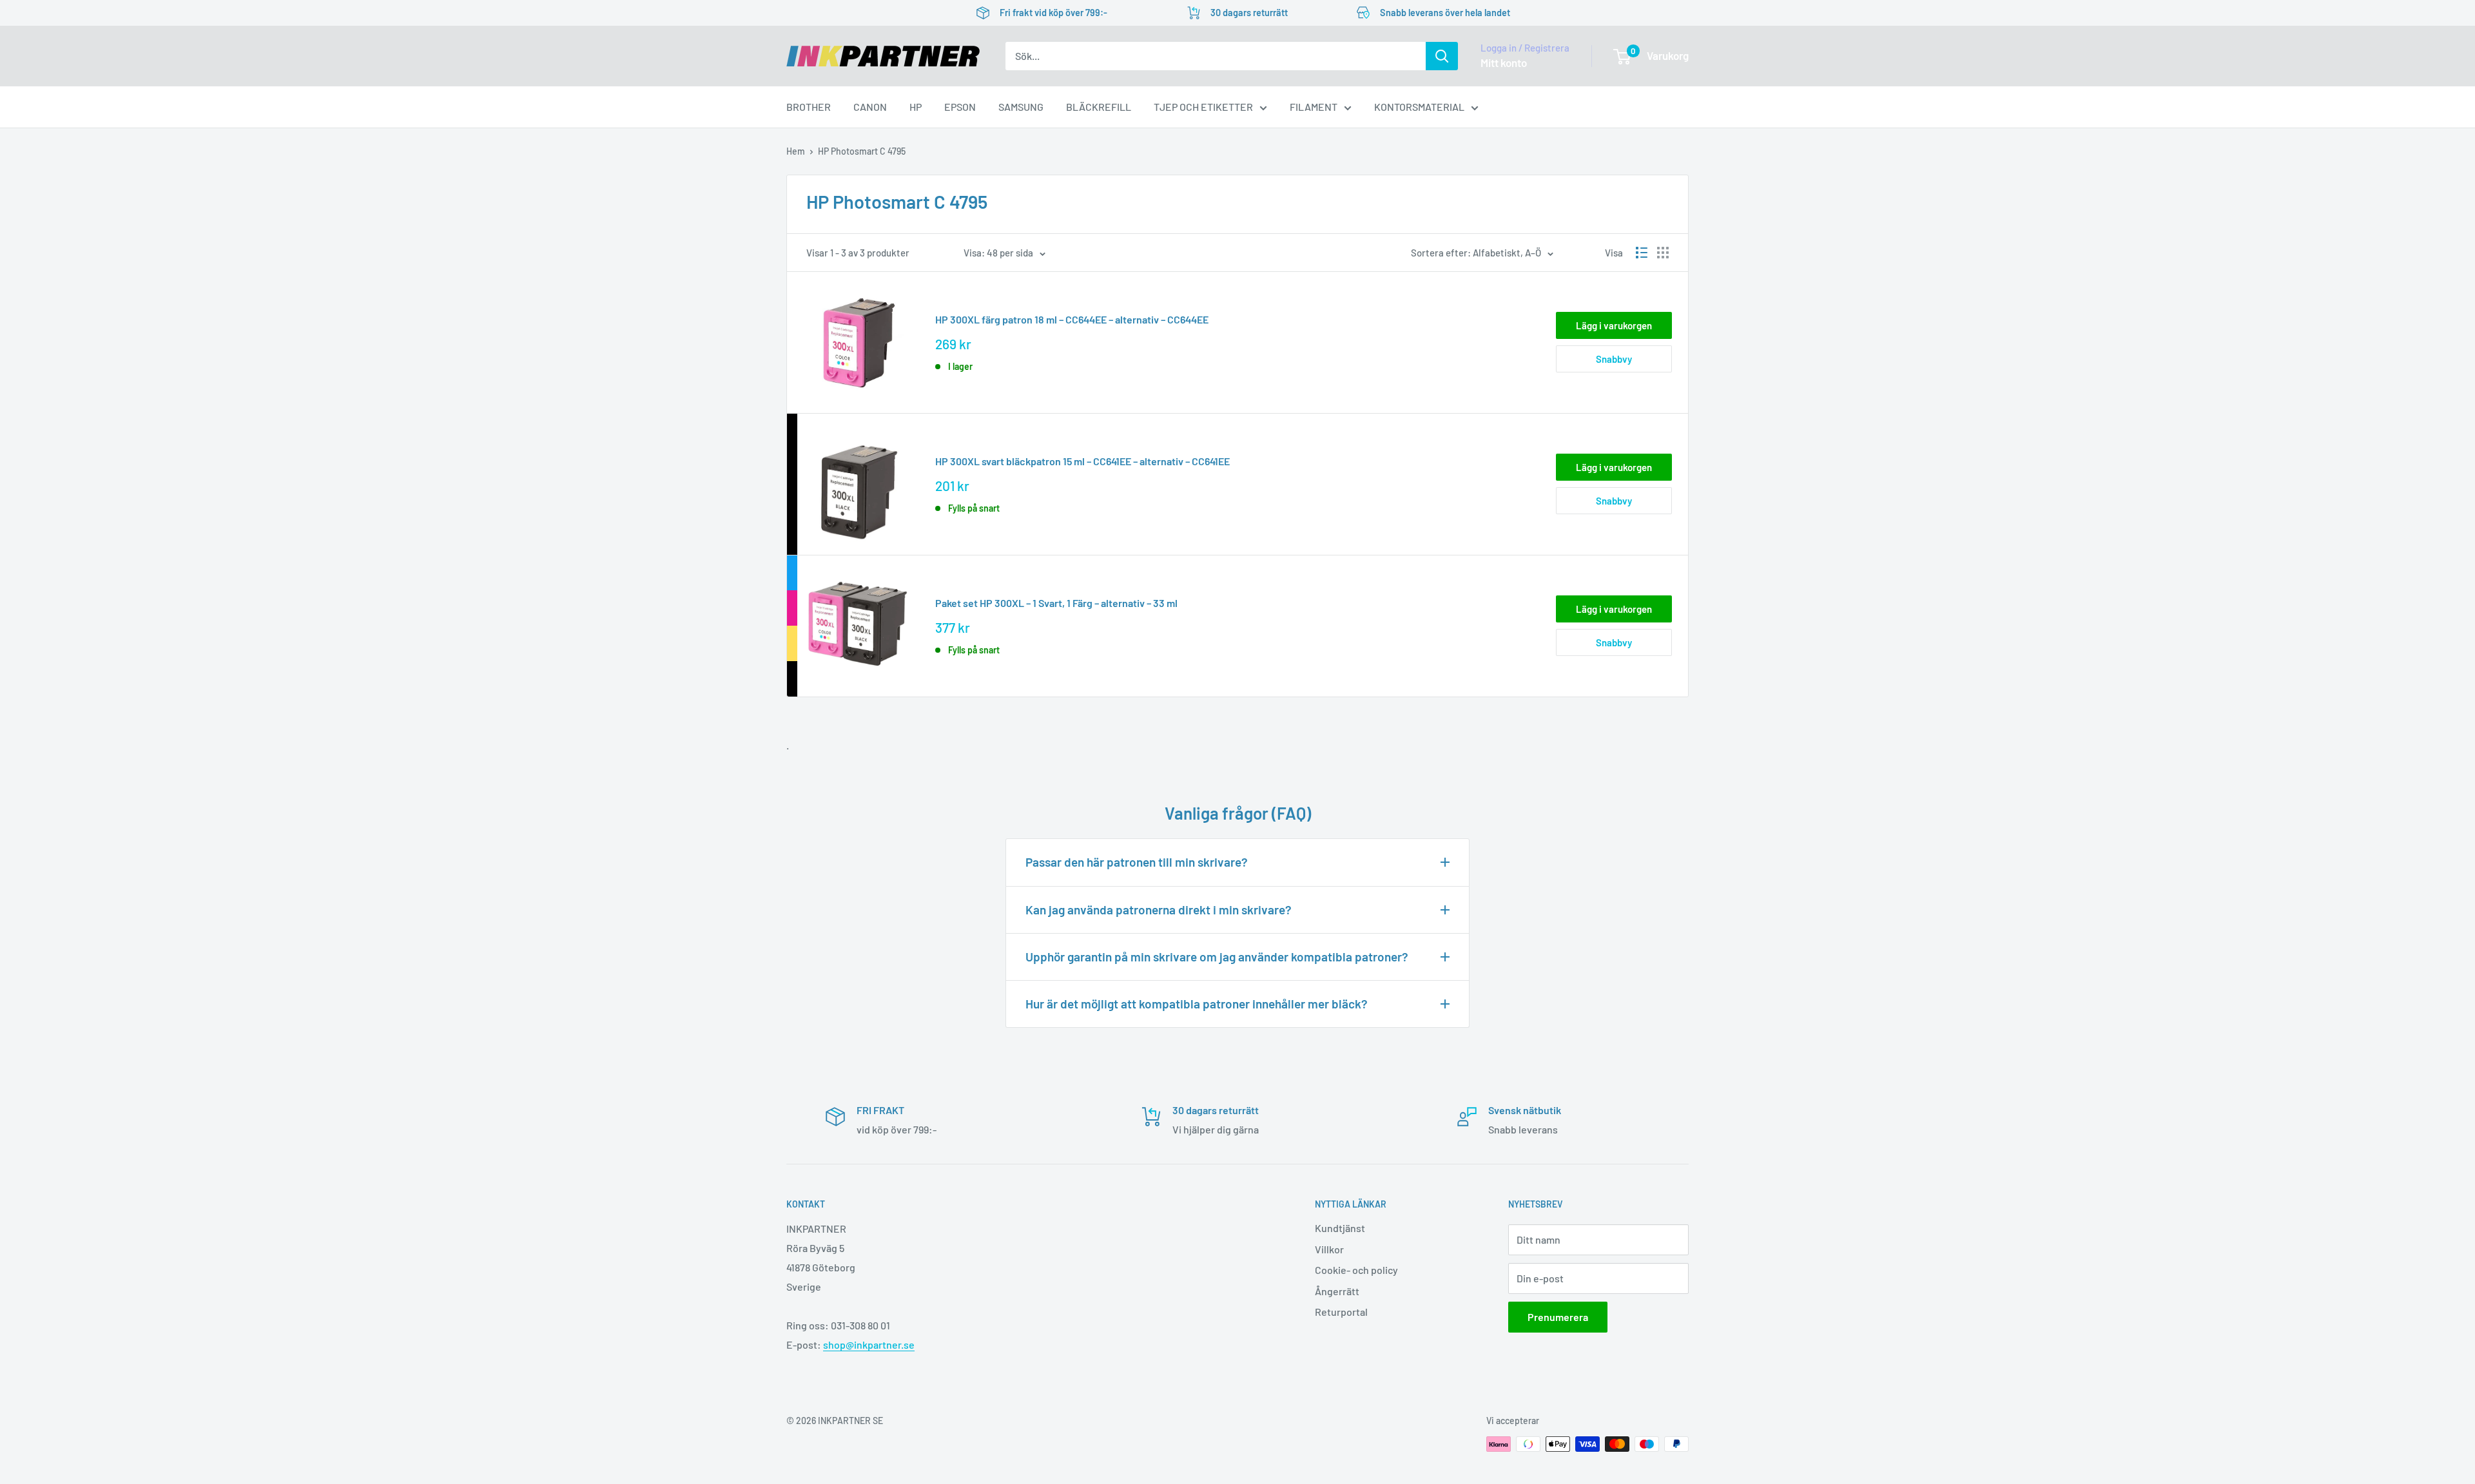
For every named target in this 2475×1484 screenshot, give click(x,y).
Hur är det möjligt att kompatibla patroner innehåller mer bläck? (1197, 1004)
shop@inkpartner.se (869, 1344)
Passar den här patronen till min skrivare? (1137, 862)
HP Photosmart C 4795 (862, 151)
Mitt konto (1504, 63)
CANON (870, 107)
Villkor (1329, 1249)
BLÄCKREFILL (1099, 107)
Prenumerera (1558, 1317)
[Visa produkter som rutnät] (1663, 253)
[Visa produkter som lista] (1642, 253)
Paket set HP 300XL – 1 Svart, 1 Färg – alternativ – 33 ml (1056, 603)
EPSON (960, 107)
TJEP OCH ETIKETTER (1203, 107)
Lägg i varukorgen (1614, 325)
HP (916, 107)
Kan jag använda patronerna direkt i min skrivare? (1159, 910)
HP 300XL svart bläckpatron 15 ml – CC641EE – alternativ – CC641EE (1082, 461)
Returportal (1341, 1312)
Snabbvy (1614, 359)
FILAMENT (1314, 107)
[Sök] (1442, 56)
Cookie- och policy (1356, 1270)
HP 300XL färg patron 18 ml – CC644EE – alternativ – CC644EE (1072, 319)
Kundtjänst (1340, 1228)
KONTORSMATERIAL (1419, 107)
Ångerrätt (1337, 1291)
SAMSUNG (1021, 107)
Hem (796, 151)
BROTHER (809, 107)
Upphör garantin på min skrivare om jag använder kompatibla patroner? (1217, 957)
